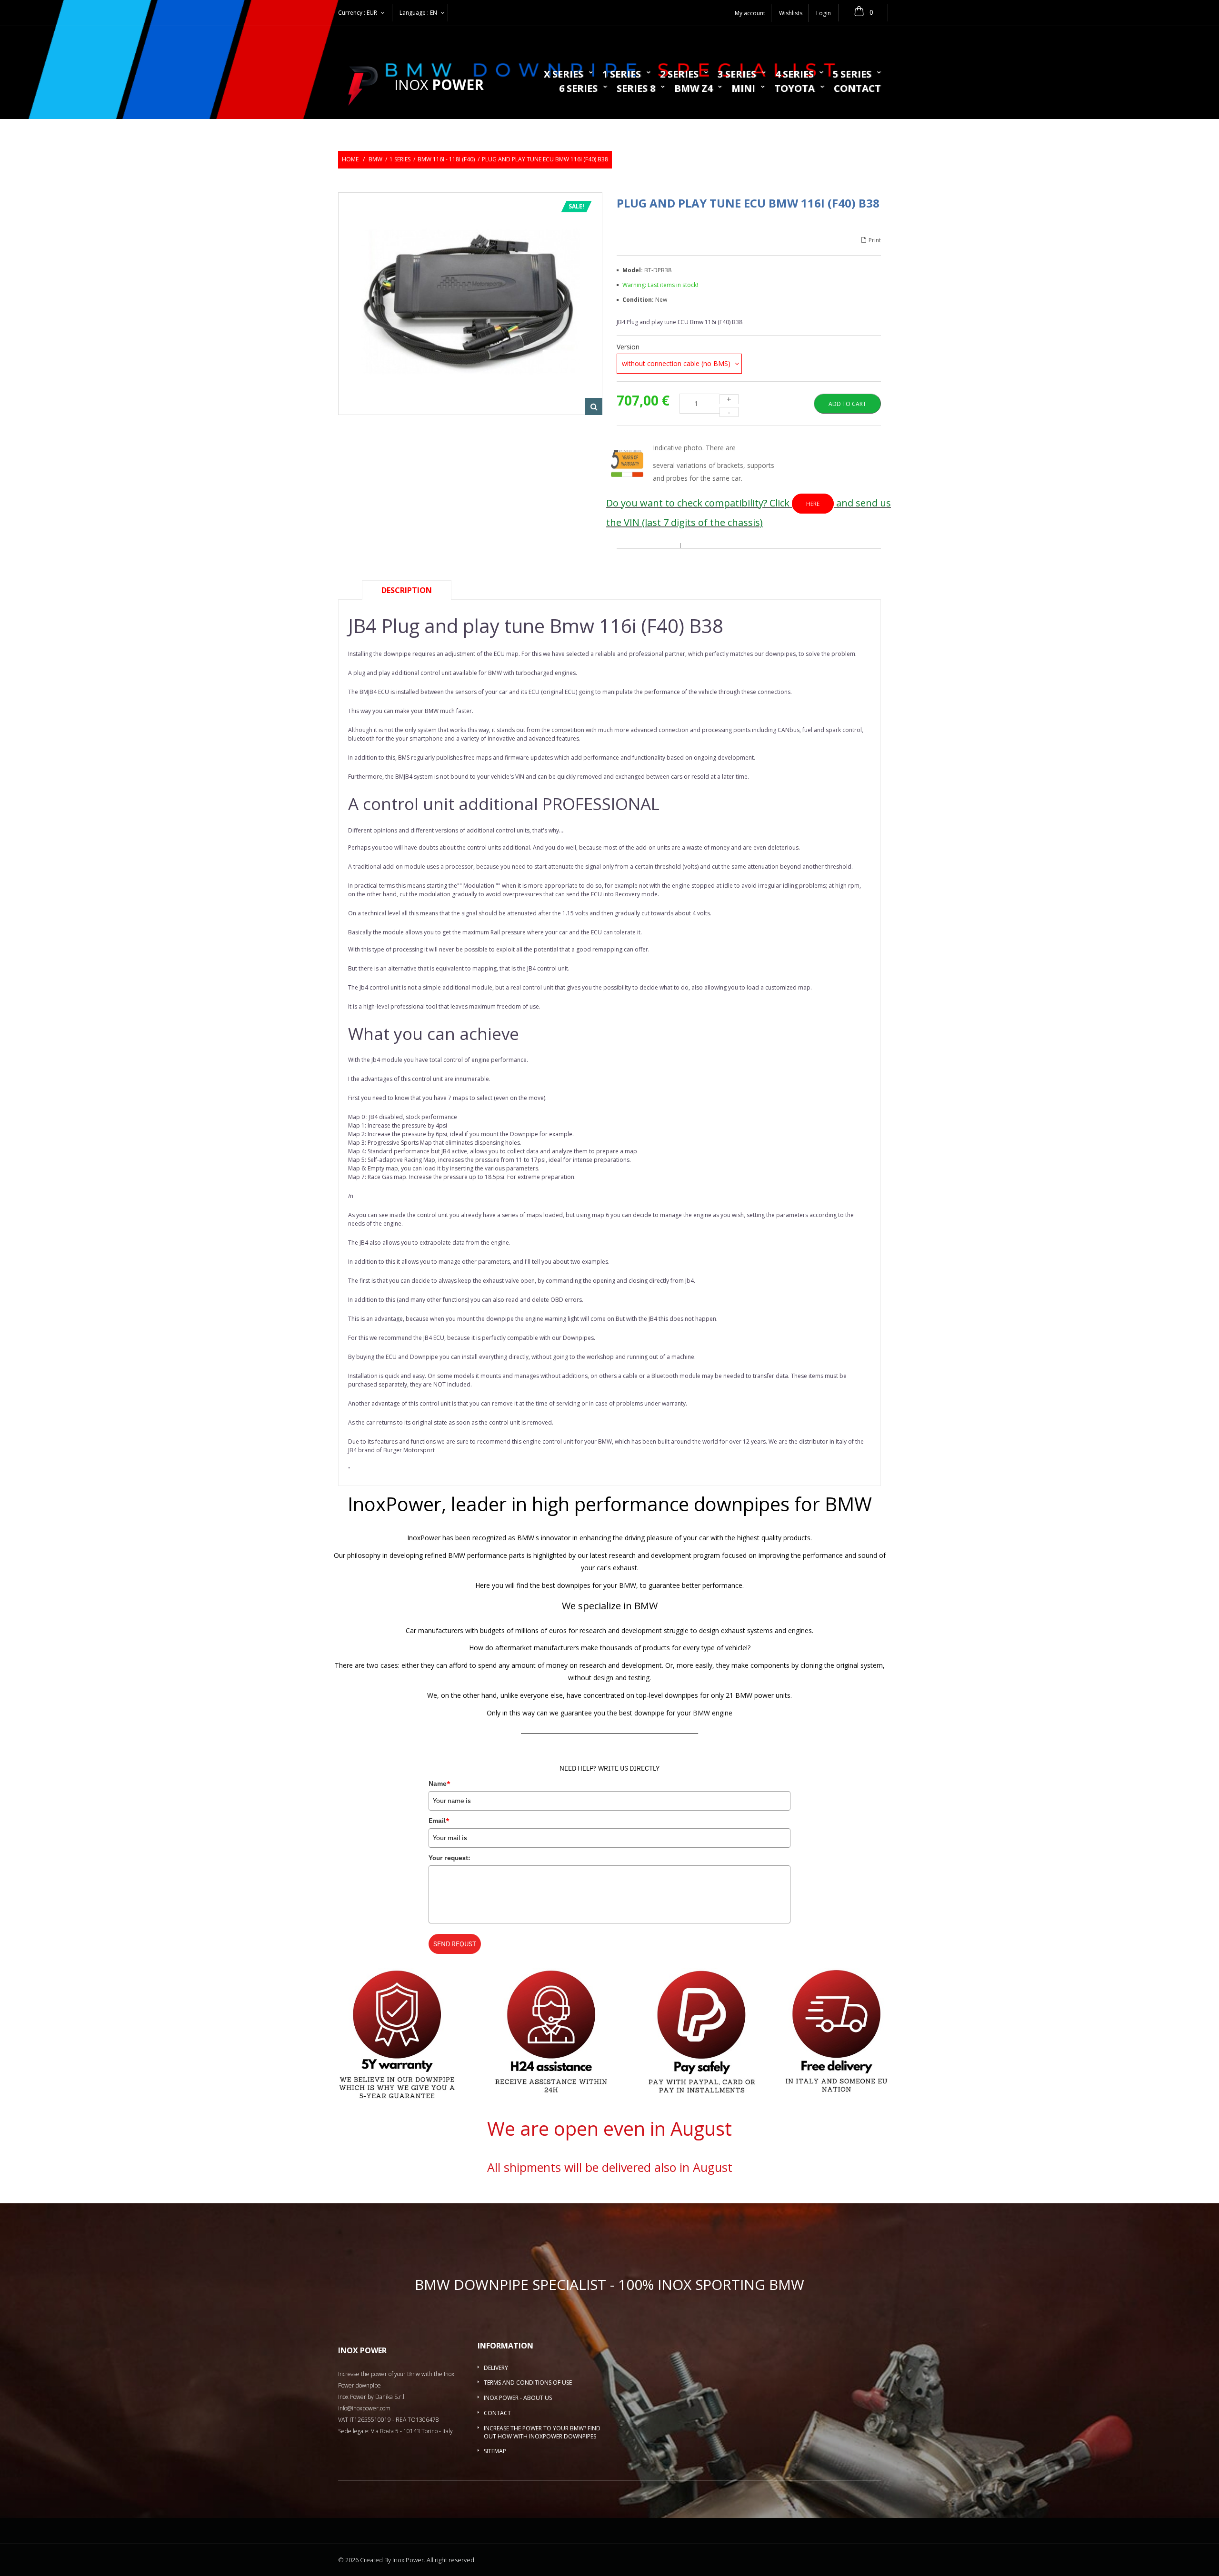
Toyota (794, 89)
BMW (375, 159)
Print (875, 241)
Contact (857, 89)
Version (629, 347)
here (813, 504)
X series (564, 75)
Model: (633, 270)
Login (824, 13)
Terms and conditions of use (528, 2383)
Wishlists (791, 13)
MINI (743, 89)
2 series (679, 75)
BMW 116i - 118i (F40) (446, 159)
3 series (737, 75)
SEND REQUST (455, 1944)
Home (350, 159)
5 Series (852, 75)
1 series (622, 75)
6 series (578, 89)
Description (407, 590)
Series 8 (636, 89)
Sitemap (495, 2451)
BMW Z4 (693, 89)
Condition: (639, 300)
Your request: (449, 1858)
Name (440, 1783)
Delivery (496, 2368)
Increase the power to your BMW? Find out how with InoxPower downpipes (542, 2432)
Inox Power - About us (518, 2398)
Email (439, 1821)
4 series (794, 75)
